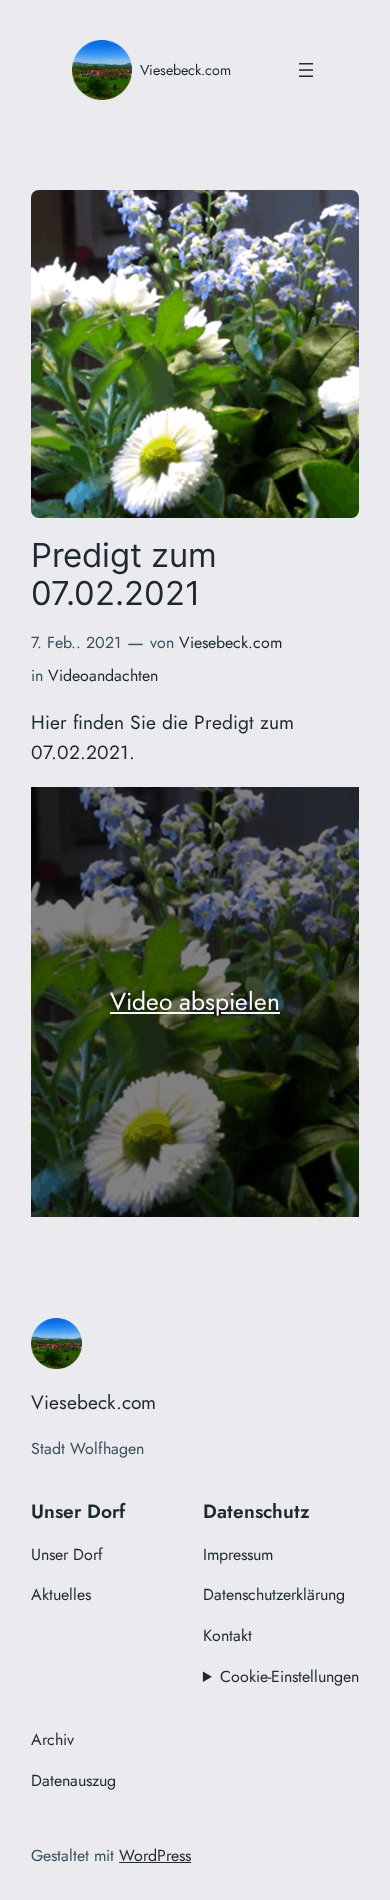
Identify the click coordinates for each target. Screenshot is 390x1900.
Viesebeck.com (185, 70)
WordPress (155, 1855)
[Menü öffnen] (306, 70)
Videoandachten (103, 675)
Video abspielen (195, 1001)
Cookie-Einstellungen (289, 1676)
